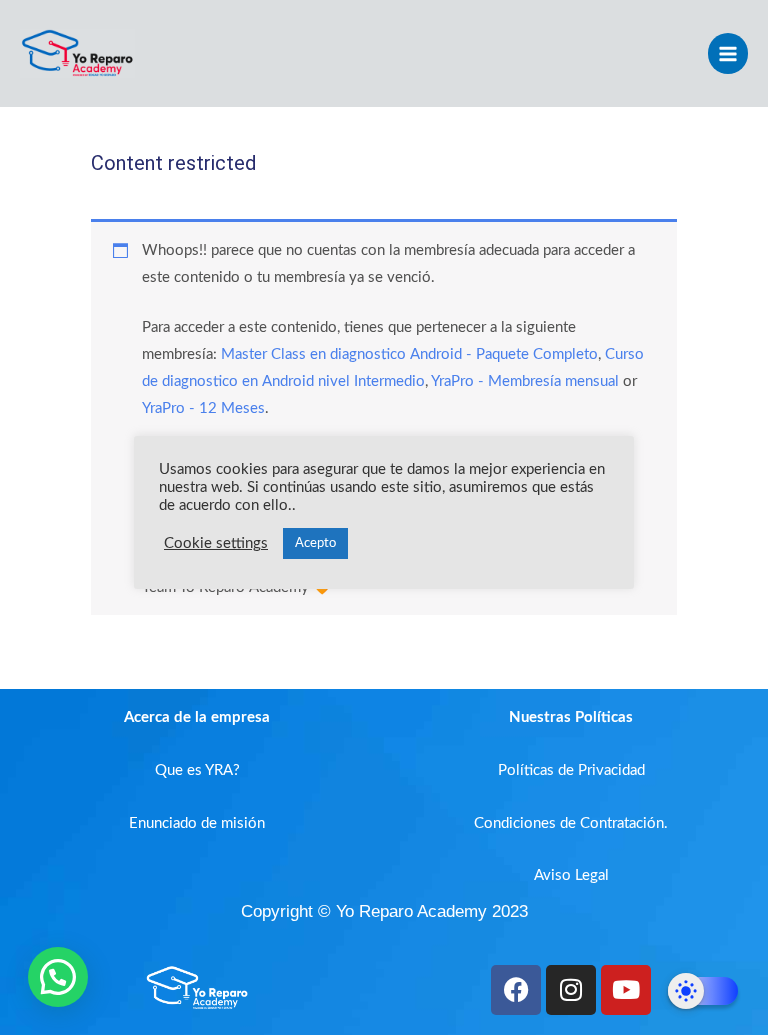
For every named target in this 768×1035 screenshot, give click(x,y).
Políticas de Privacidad (571, 770)
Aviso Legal (571, 875)
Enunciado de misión (197, 823)
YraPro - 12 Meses (203, 408)
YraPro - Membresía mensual (525, 381)
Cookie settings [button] (216, 543)
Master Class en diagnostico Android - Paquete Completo (409, 354)
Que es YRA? (197, 770)
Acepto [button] (315, 543)
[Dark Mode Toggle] (703, 991)
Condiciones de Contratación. (571, 823)
